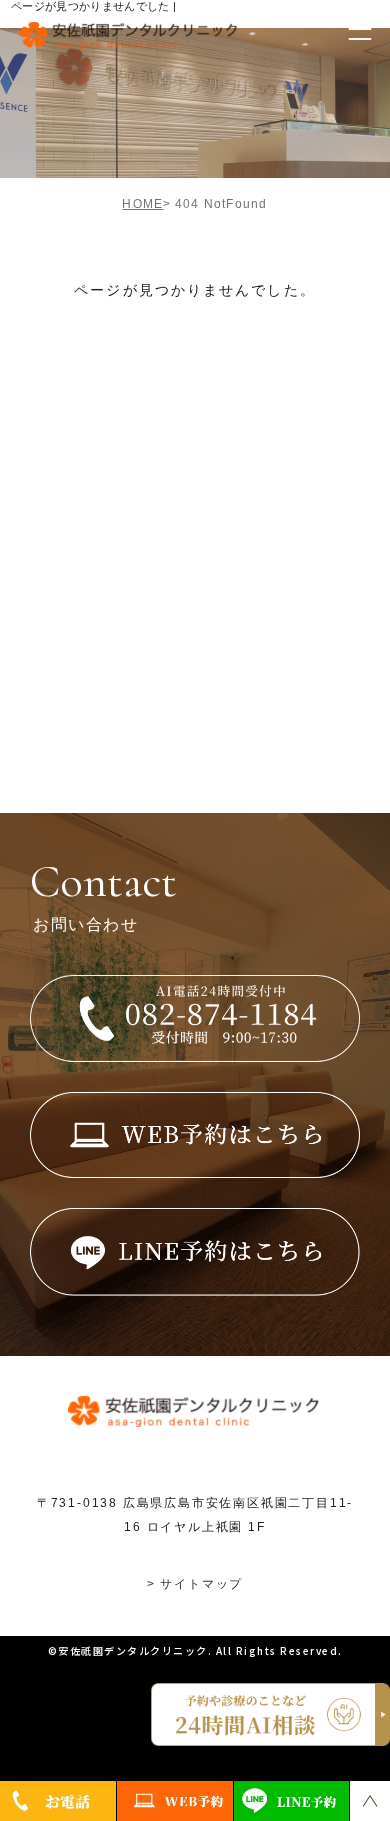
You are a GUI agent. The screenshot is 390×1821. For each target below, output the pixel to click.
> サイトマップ (195, 1584)
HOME (142, 204)
